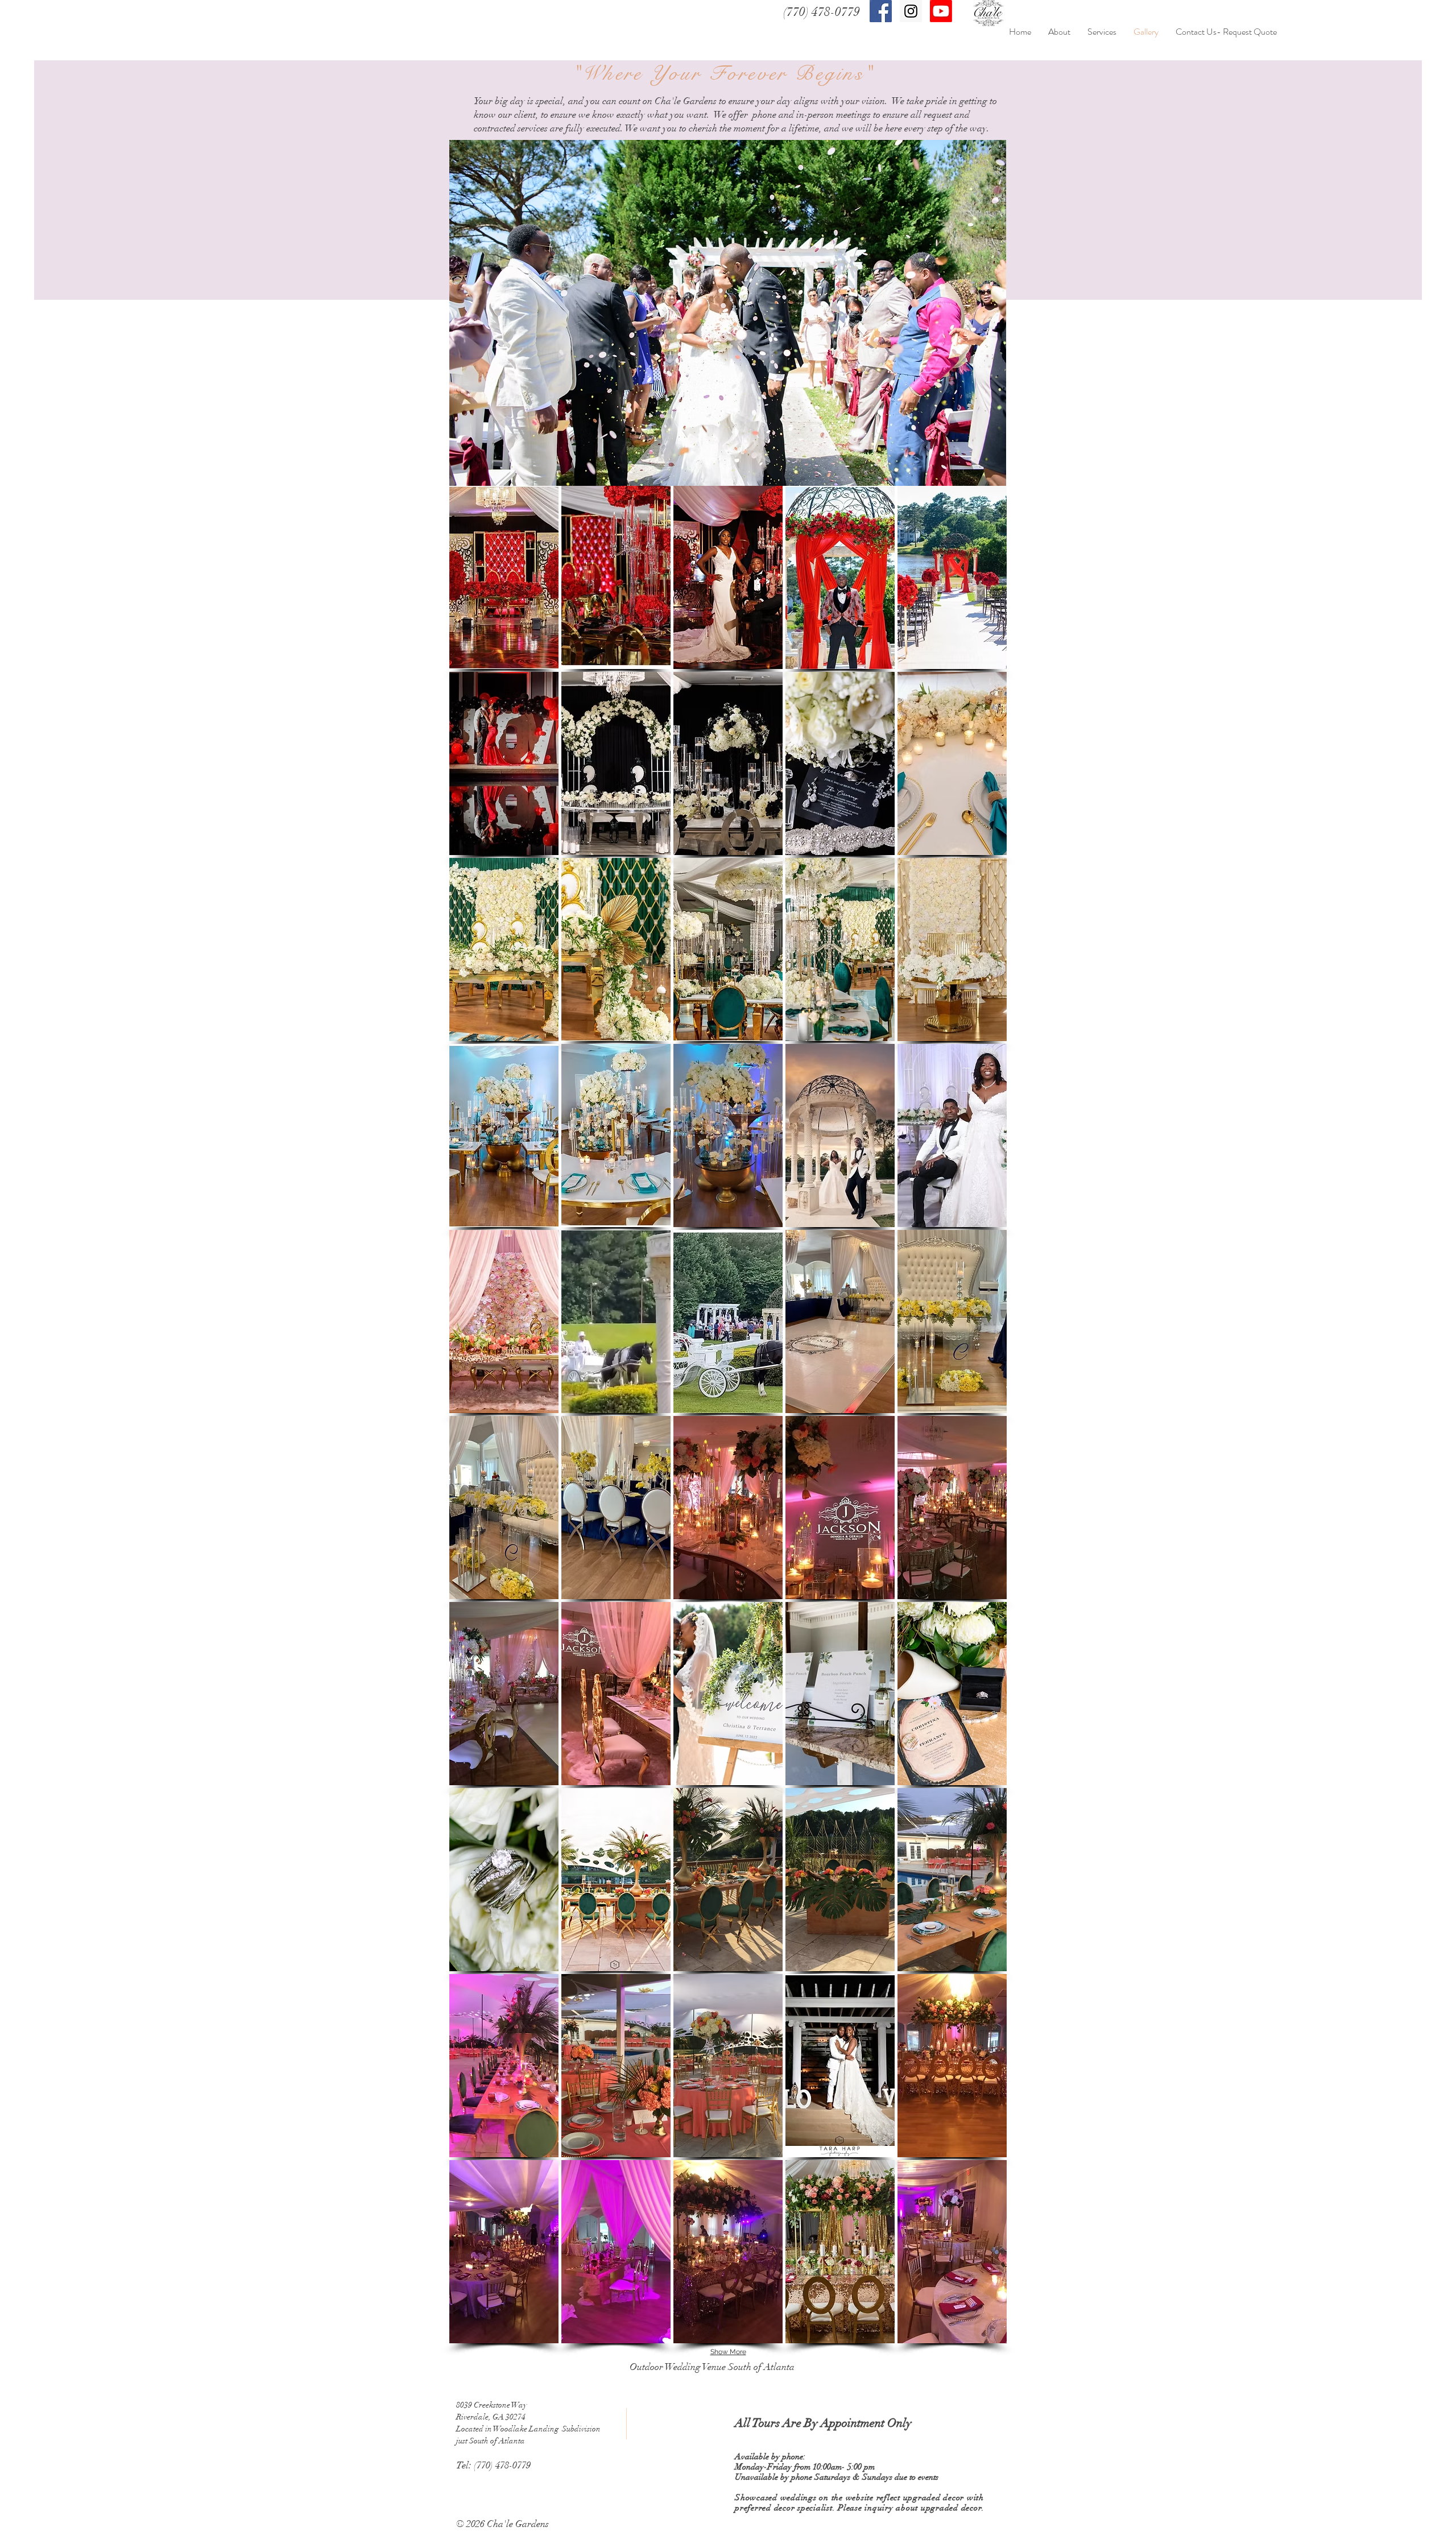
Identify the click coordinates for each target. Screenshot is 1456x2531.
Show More (728, 2352)
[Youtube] (941, 11)
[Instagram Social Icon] (911, 11)
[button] (504, 577)
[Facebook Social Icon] (881, 11)
